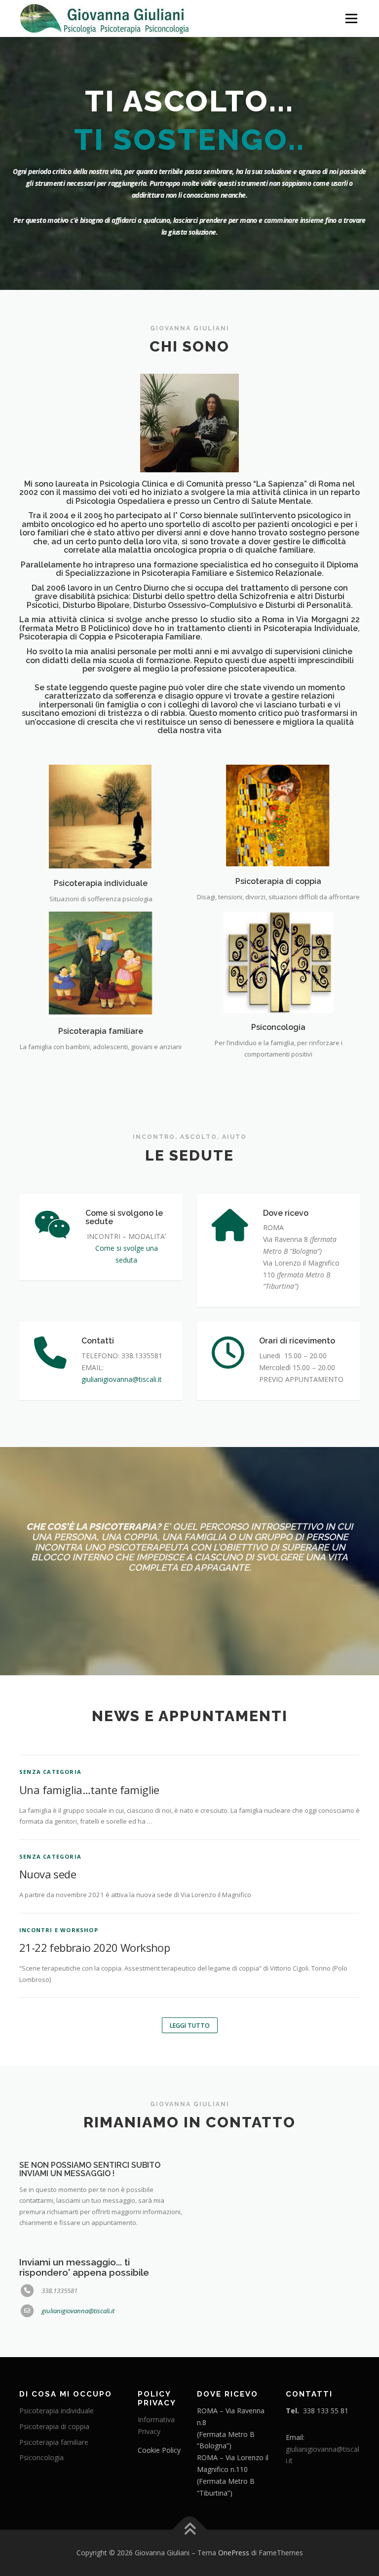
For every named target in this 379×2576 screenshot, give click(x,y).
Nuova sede (48, 1835)
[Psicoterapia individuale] (101, 777)
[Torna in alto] (190, 2491)
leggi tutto (190, 1987)
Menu (351, 18)
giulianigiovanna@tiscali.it (78, 2272)
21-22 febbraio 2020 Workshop (95, 1909)
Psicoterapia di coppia (278, 843)
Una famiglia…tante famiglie (89, 1751)
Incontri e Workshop (59, 1891)
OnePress (234, 2514)
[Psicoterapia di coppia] (278, 776)
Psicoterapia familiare (101, 993)
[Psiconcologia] (279, 923)
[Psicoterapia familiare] (101, 925)
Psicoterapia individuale (101, 845)
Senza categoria (50, 1733)
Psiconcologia (278, 989)
